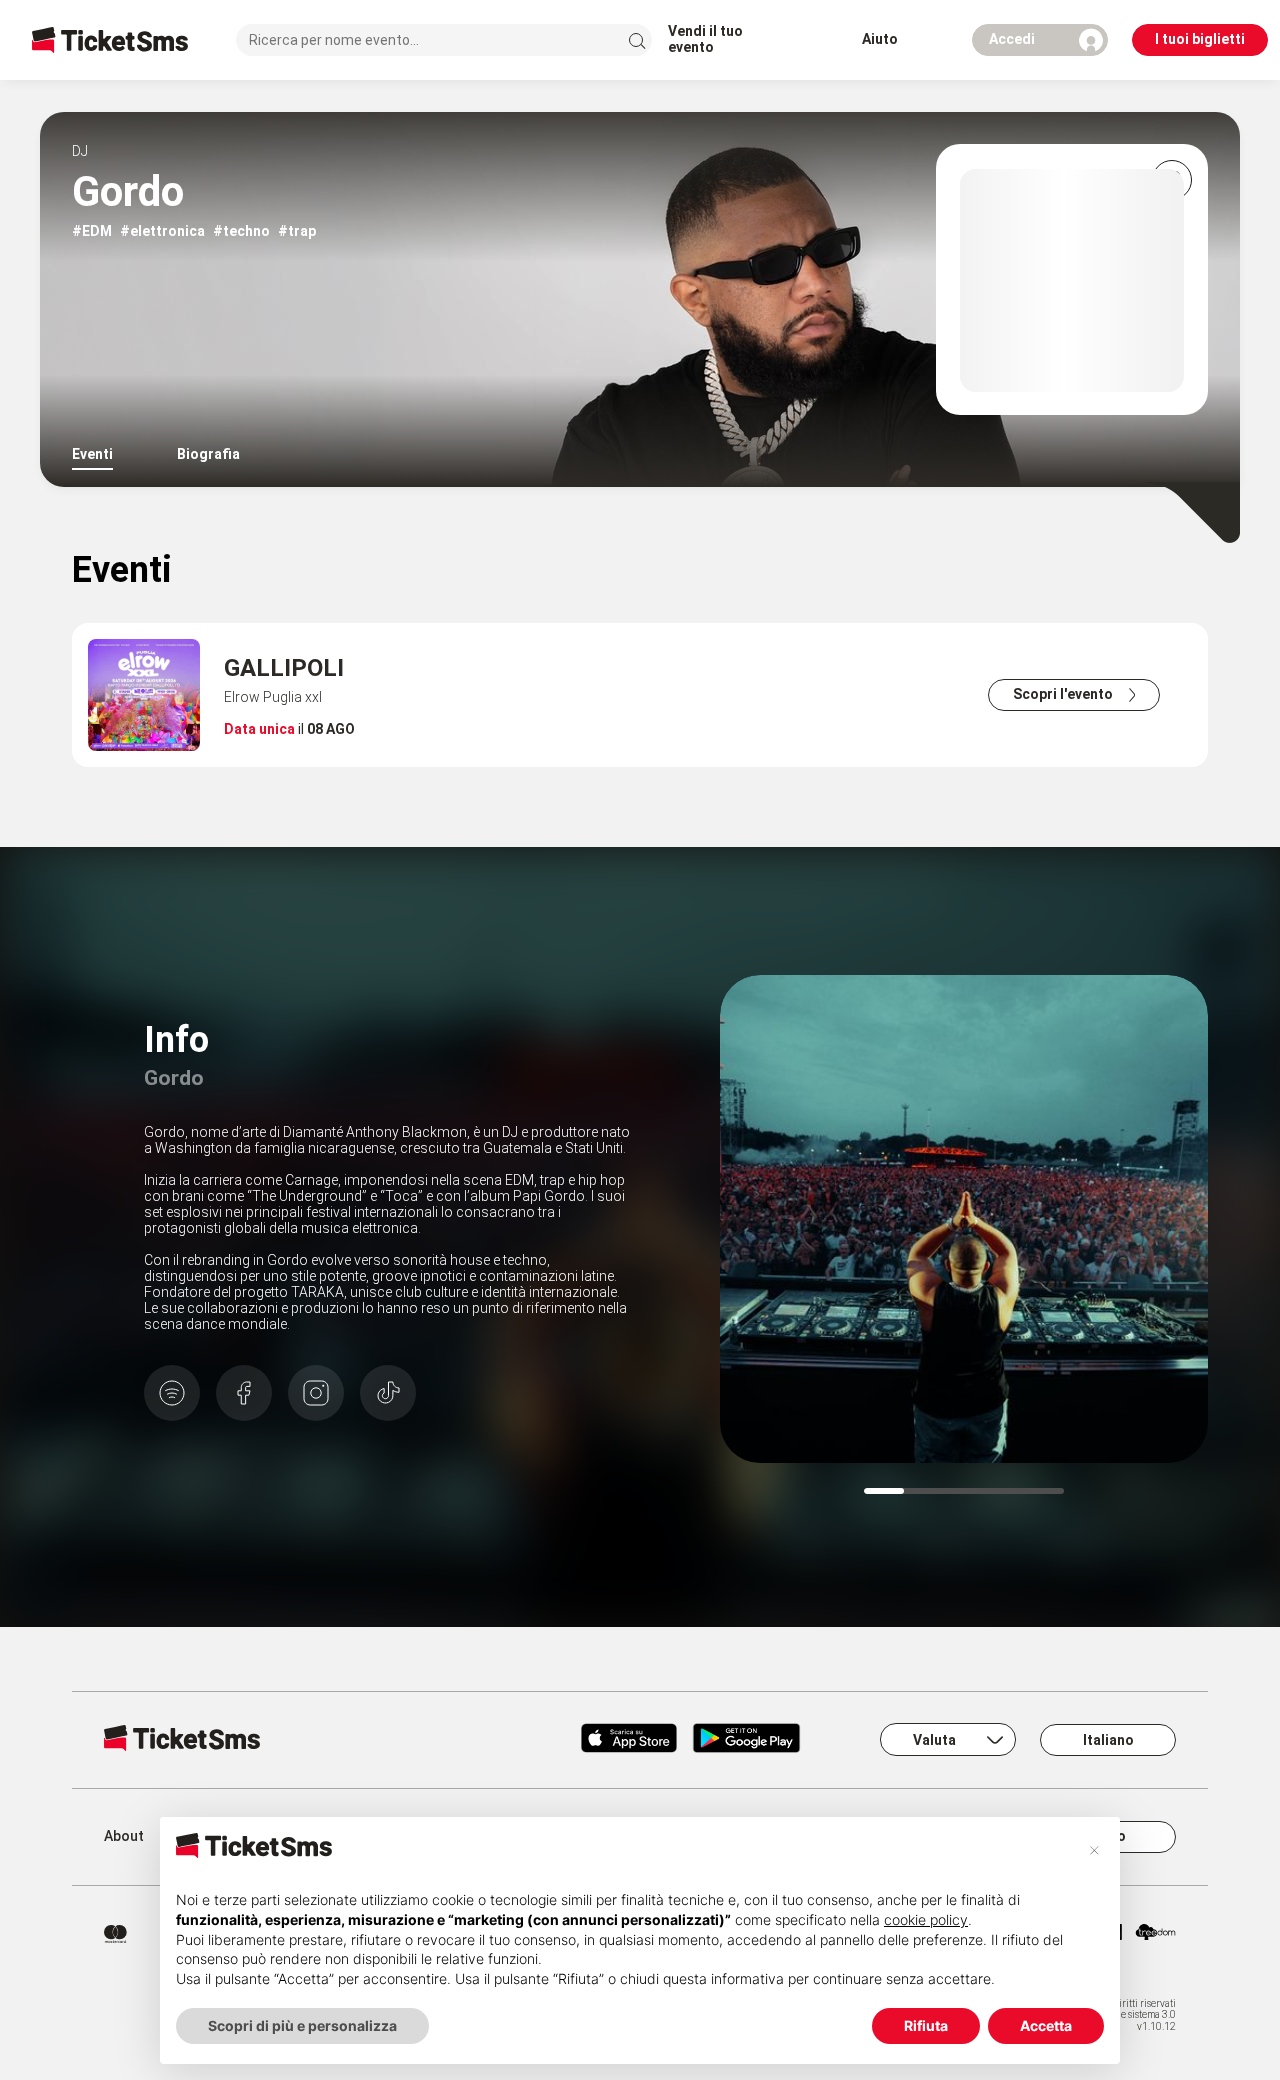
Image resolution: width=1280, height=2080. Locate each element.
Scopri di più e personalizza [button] (302, 2025)
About (124, 1836)
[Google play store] (758, 1740)
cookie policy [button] (926, 1919)
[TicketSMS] (110, 39)
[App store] (629, 1740)
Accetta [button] (1046, 2025)
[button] (1094, 1849)
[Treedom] (1155, 1934)
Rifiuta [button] (926, 2025)
